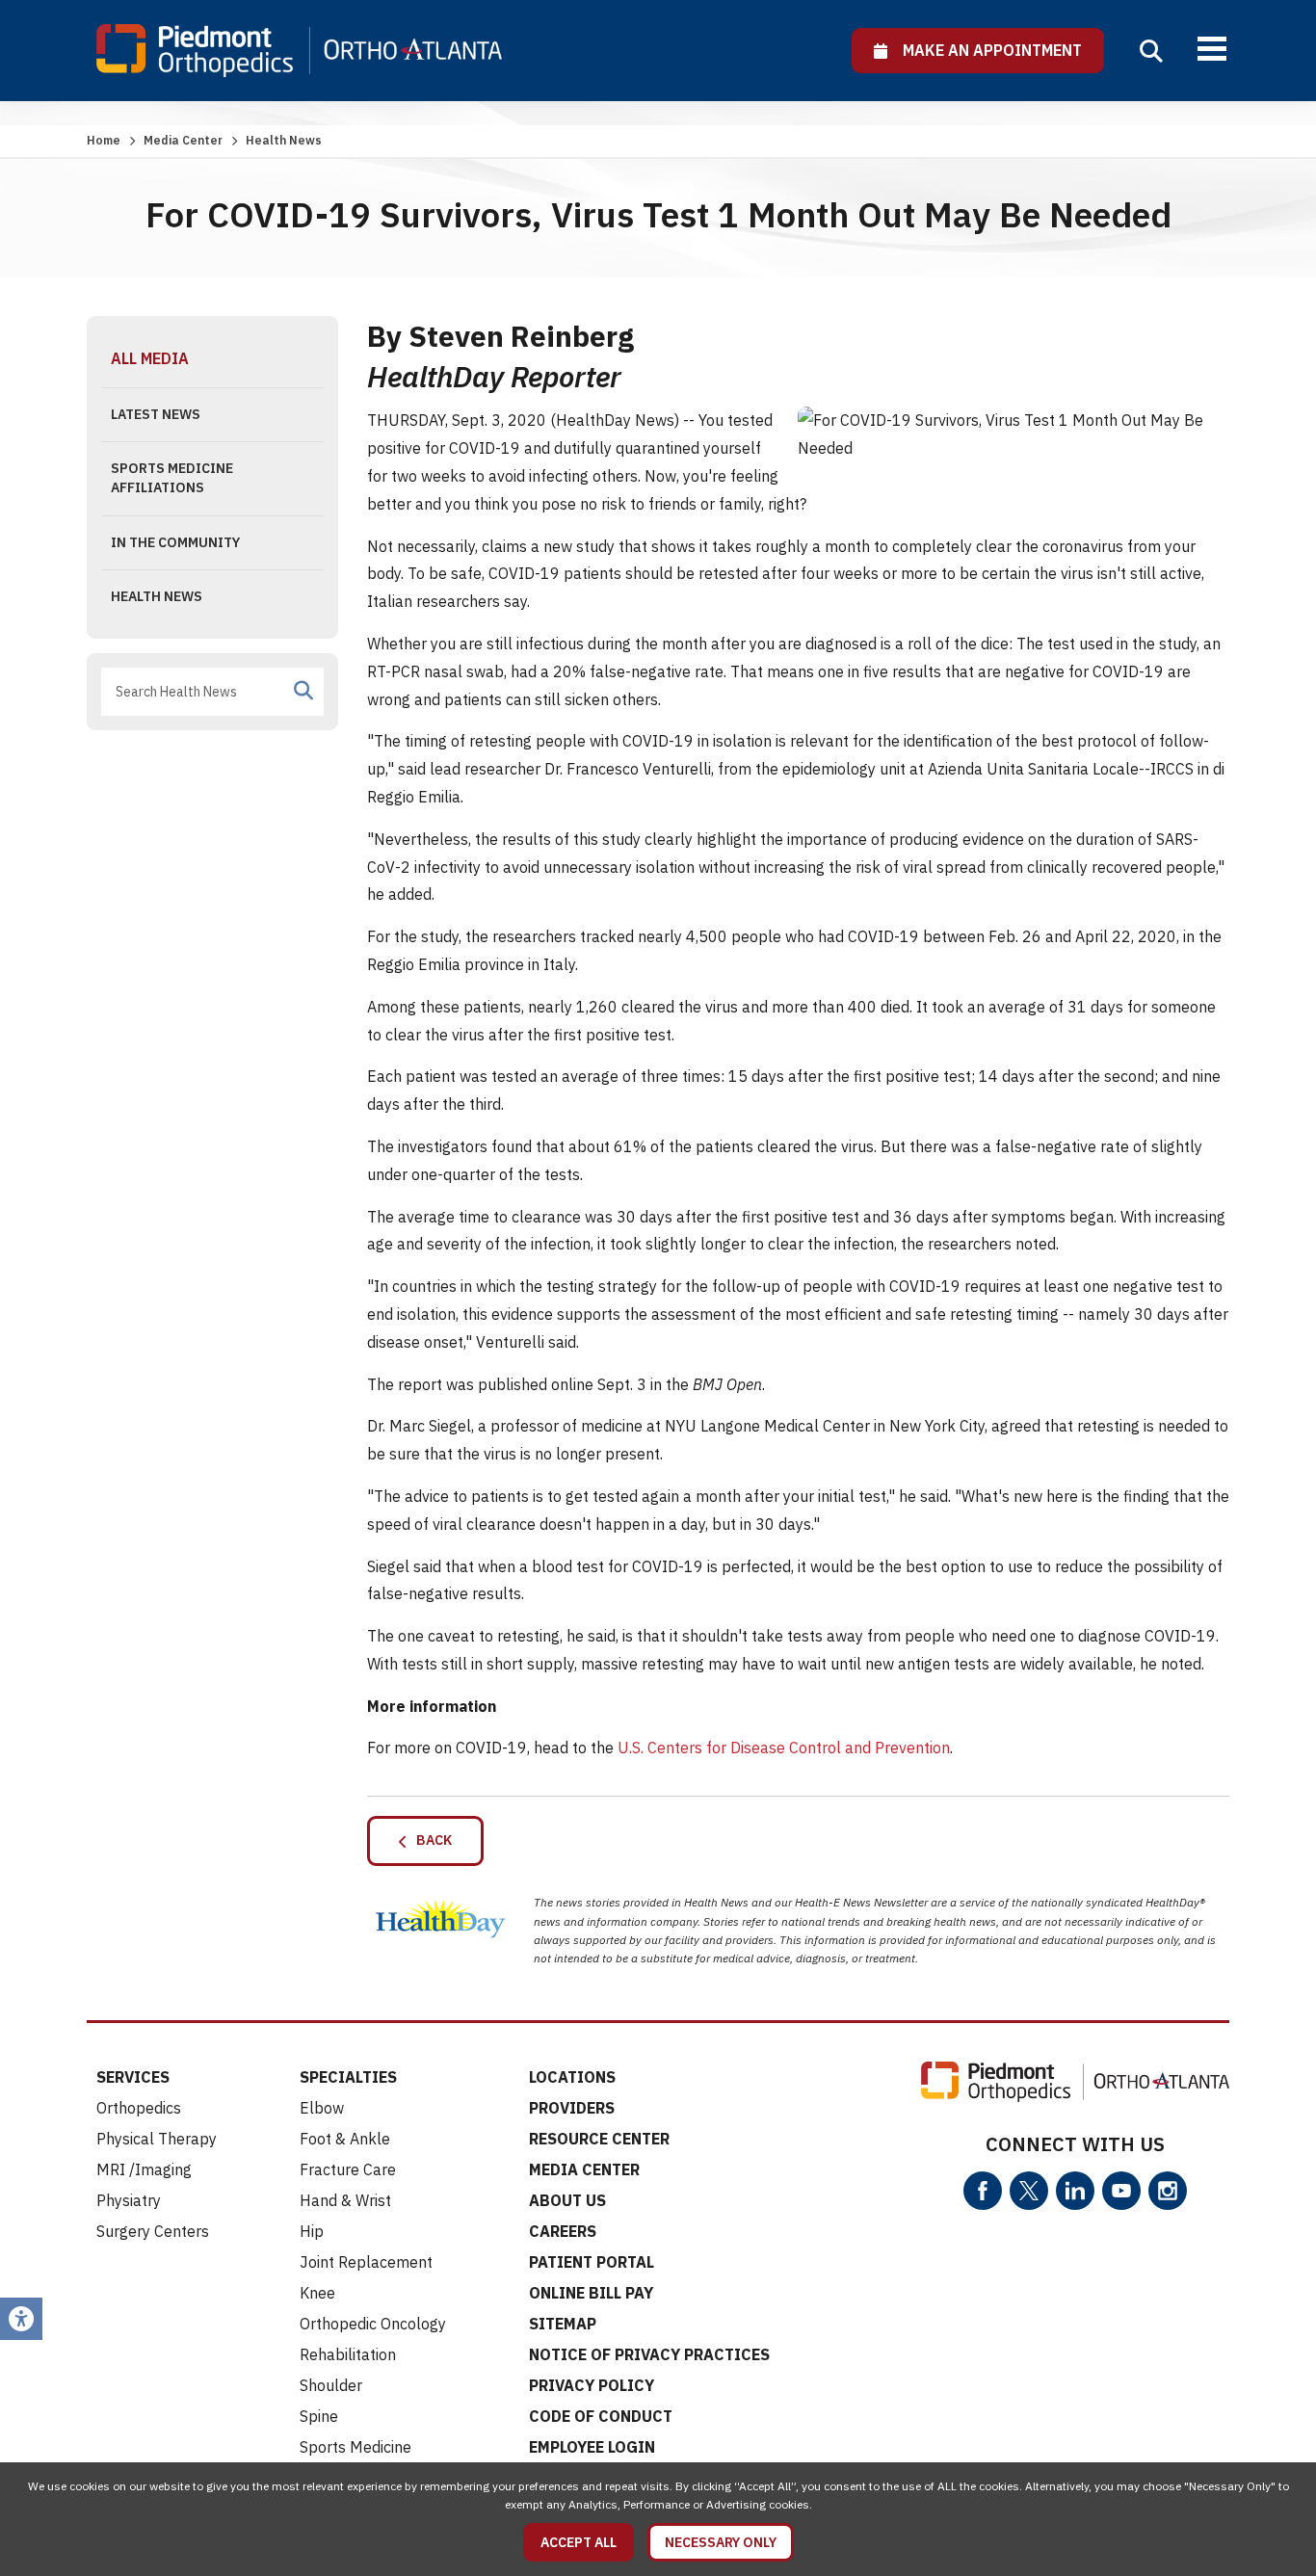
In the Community (175, 542)
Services (133, 2077)
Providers (572, 2108)
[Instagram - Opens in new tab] (1168, 2191)
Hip (312, 2231)
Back (430, 1840)
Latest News (156, 414)
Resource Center (599, 2139)
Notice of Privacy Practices (649, 2354)
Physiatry (129, 2200)
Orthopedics (139, 2108)
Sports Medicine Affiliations (172, 478)
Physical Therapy (157, 2139)
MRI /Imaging (144, 2169)
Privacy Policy (592, 2385)
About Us (567, 2200)
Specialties (348, 2077)
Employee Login (592, 2447)
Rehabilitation (348, 2354)
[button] (1151, 51)
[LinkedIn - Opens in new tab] (1075, 2191)
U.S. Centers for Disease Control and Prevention (784, 1748)
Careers (563, 2231)
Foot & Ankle (345, 2139)
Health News (157, 596)
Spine (319, 2416)
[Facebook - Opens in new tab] (983, 2191)
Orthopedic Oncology (373, 2324)
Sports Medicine (355, 2447)
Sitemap (563, 2324)
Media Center (183, 140)
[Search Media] (303, 691)
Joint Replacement (366, 2262)
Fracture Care (348, 2169)
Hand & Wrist (345, 2200)
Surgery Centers (153, 2231)
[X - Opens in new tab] (1029, 2191)
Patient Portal (592, 2262)
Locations (572, 2077)
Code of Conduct (601, 2416)
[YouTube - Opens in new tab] (1121, 2191)
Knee (317, 2293)
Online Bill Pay (591, 2293)
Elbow (322, 2108)
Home (104, 140)
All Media (150, 358)
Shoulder (331, 2385)
